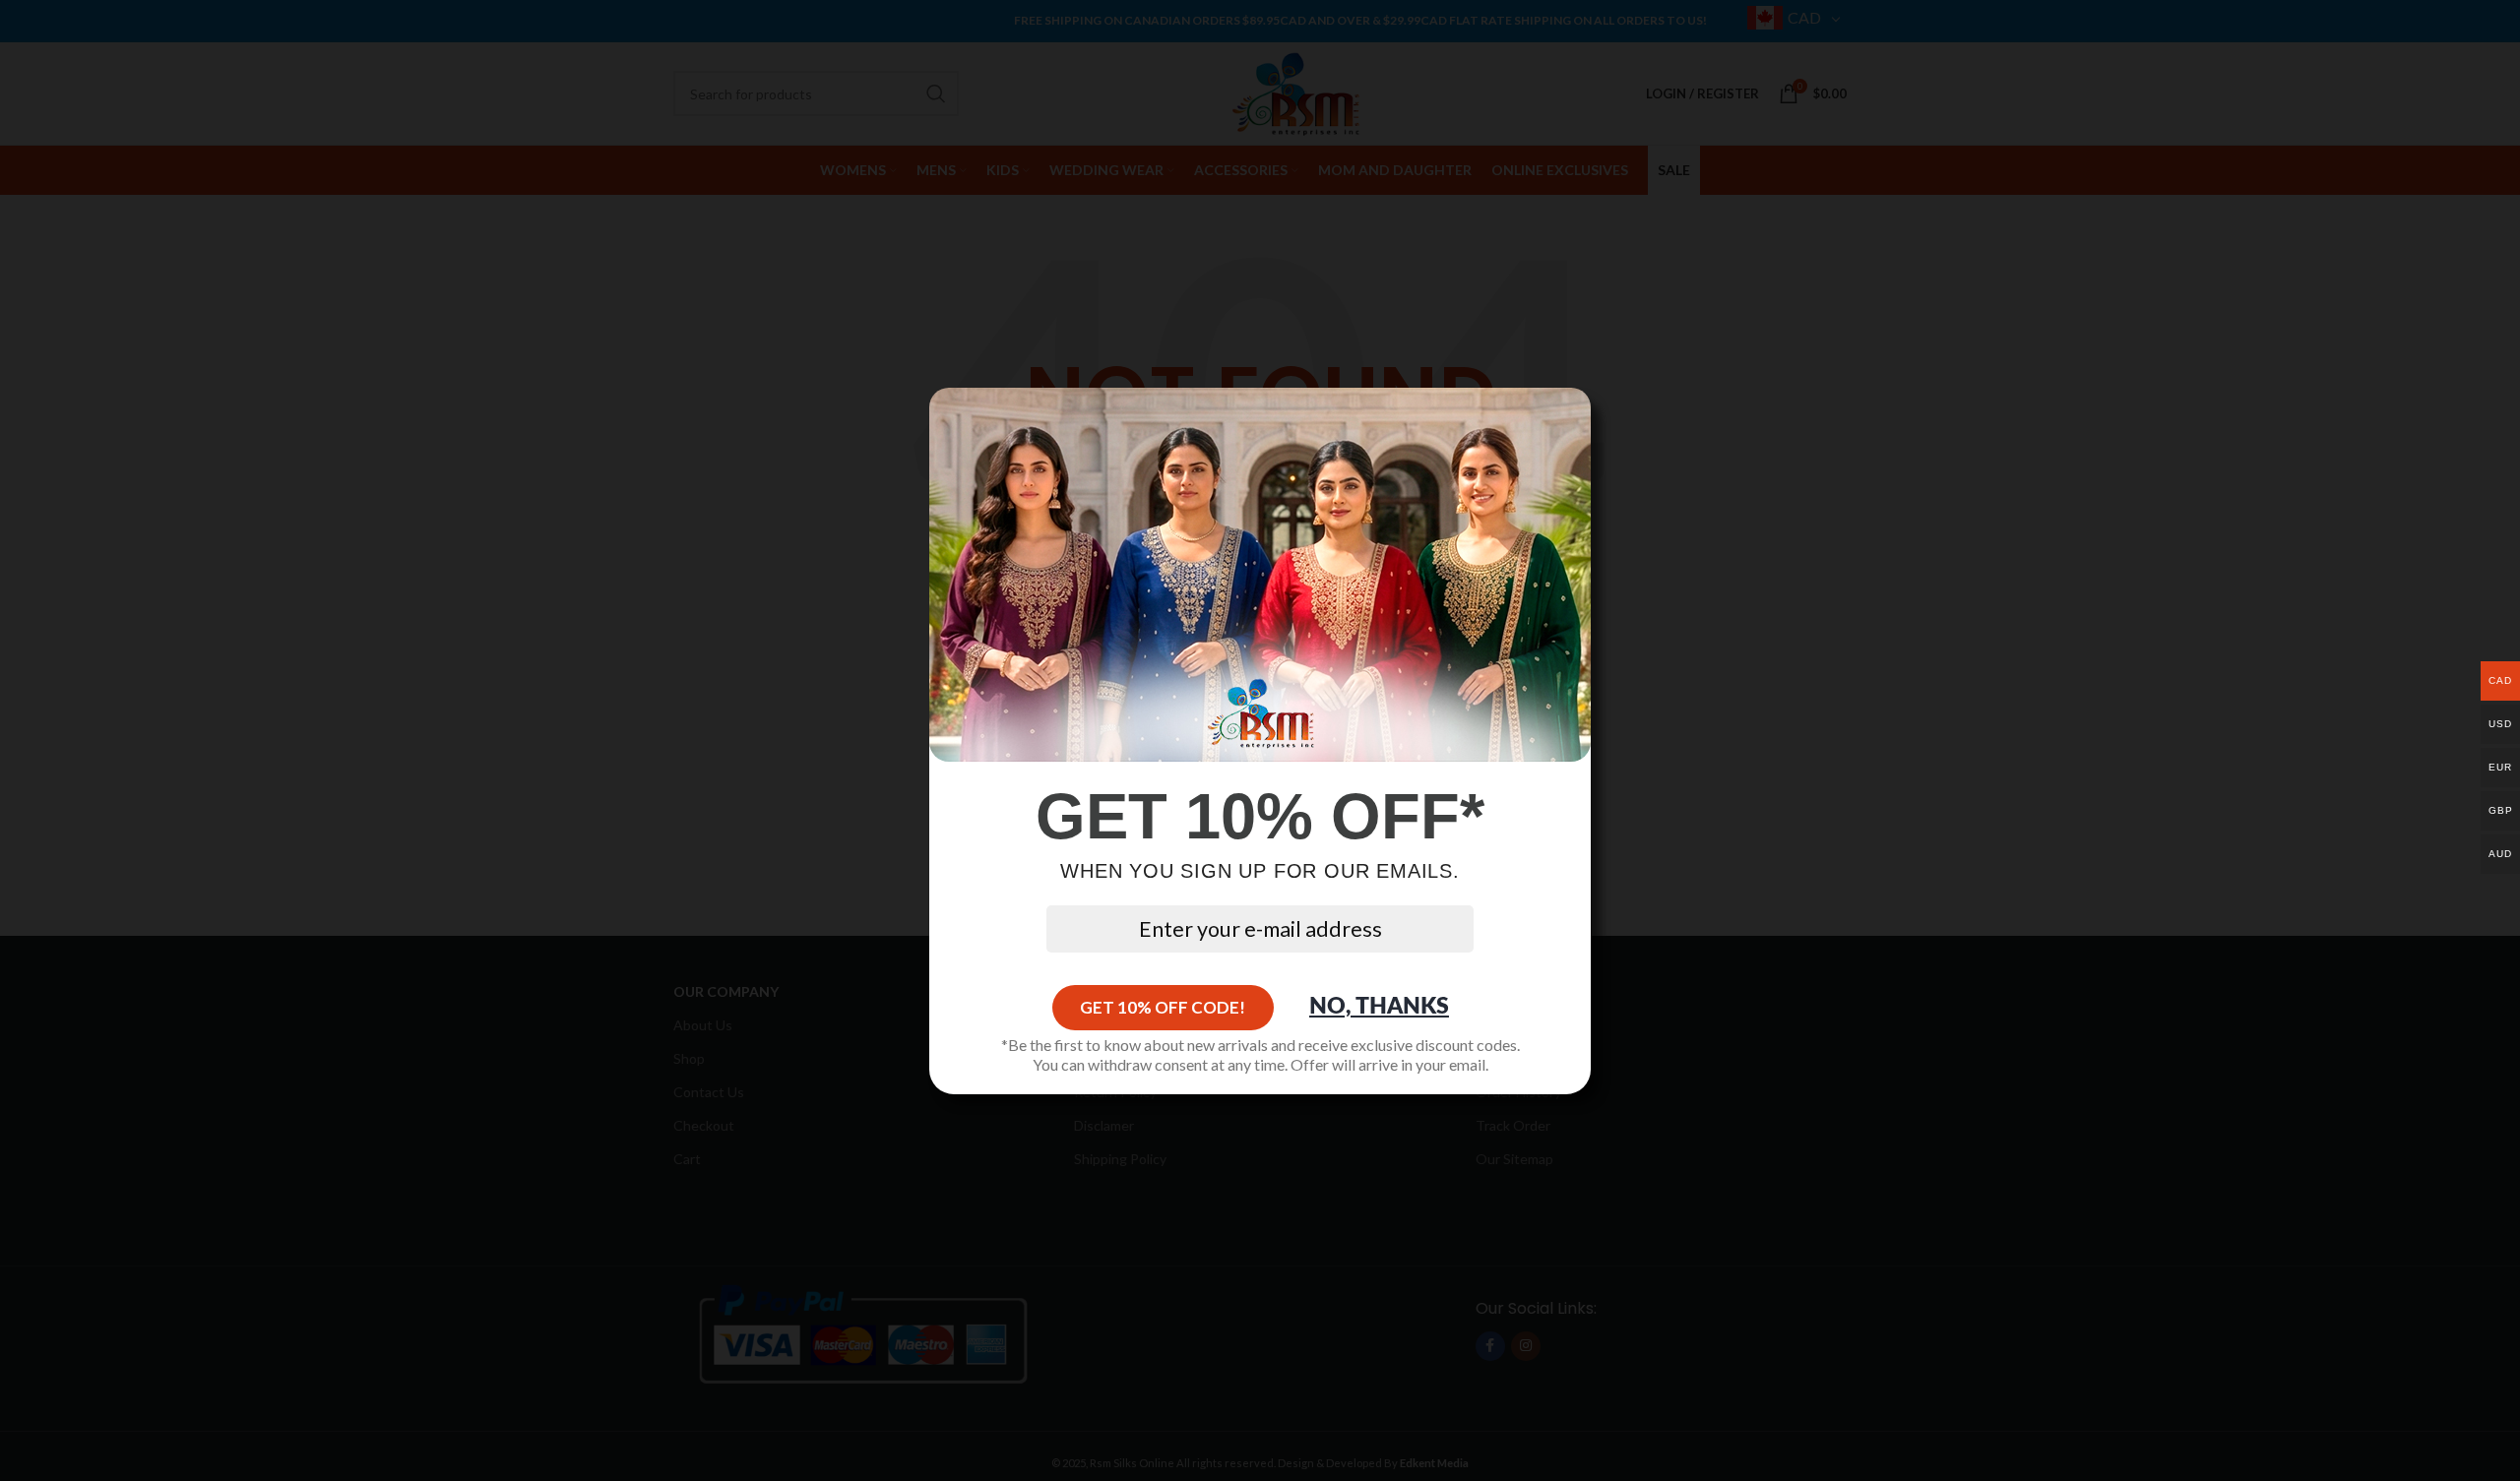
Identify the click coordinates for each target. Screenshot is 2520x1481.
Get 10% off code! (1163, 1007)
